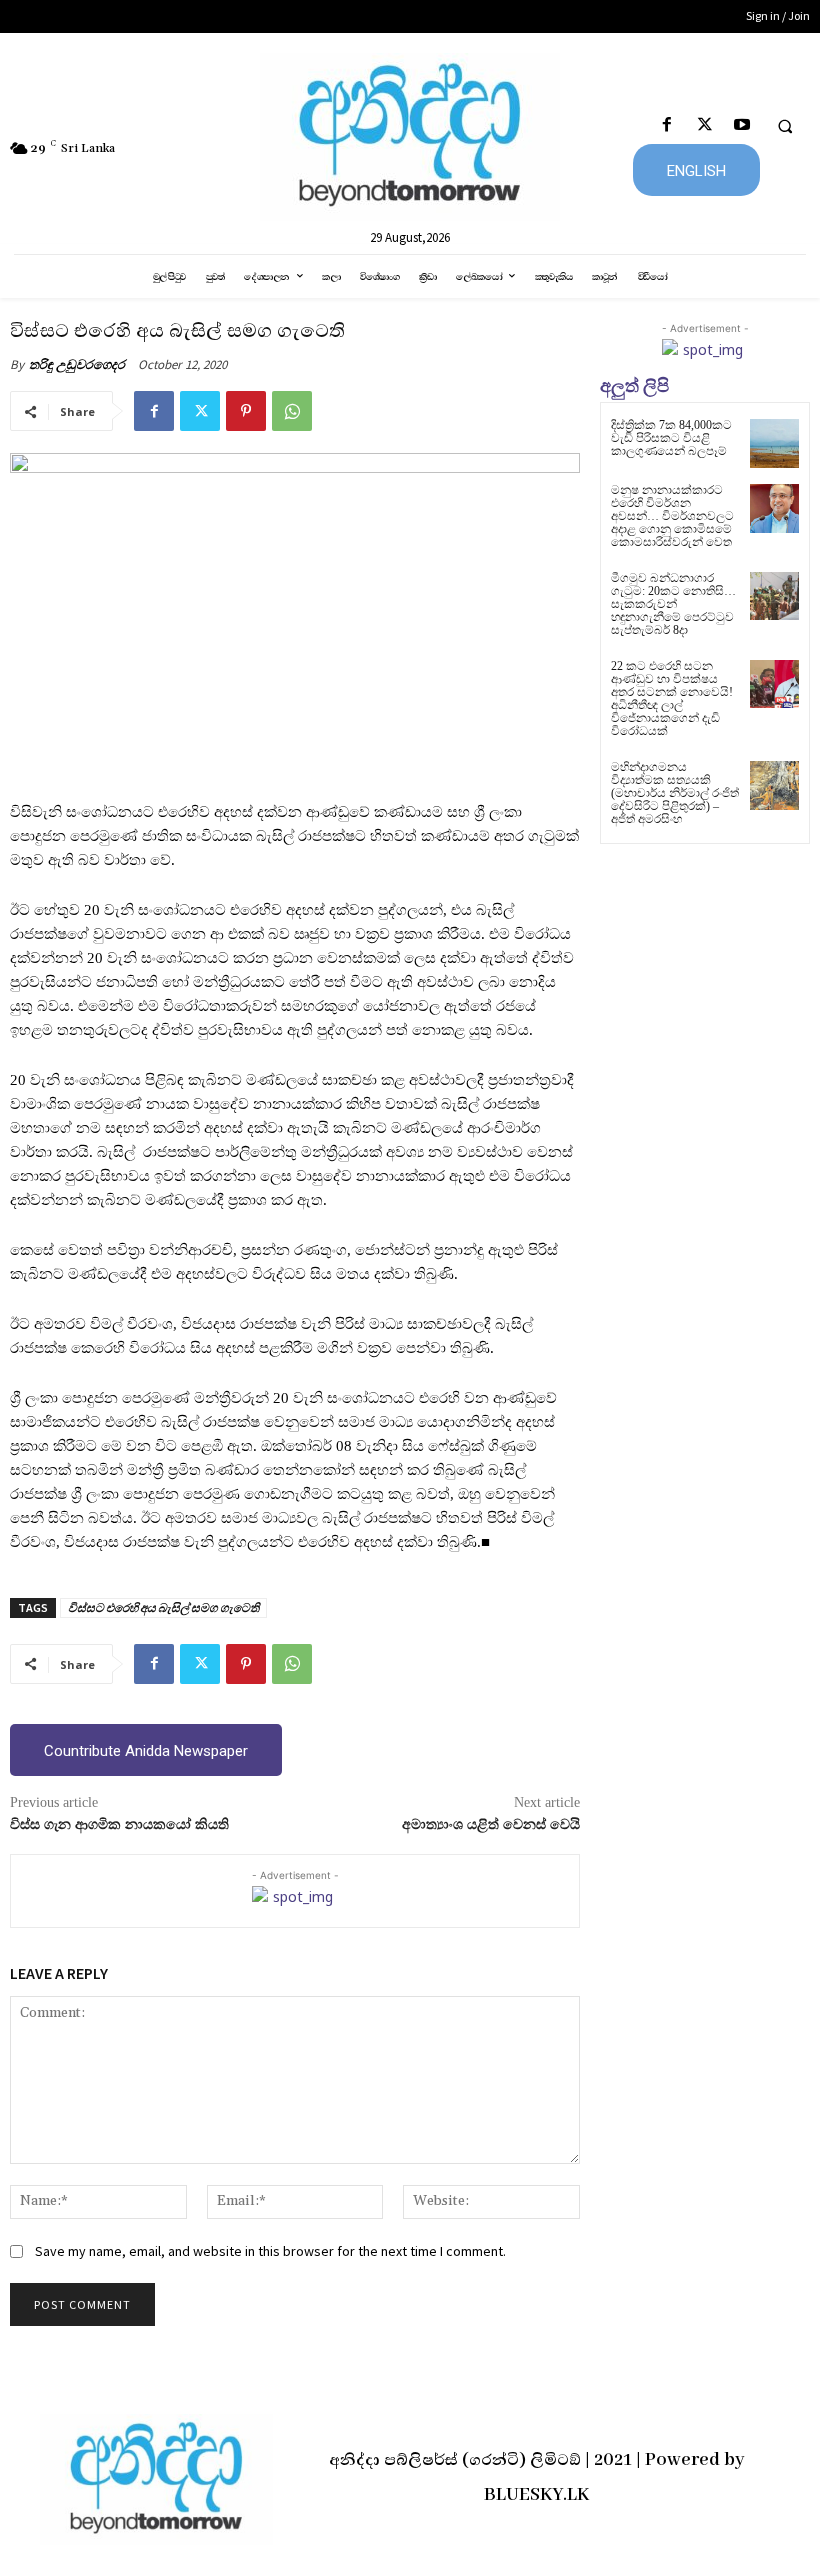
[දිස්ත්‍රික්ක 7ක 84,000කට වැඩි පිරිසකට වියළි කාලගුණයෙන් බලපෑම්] (774, 443)
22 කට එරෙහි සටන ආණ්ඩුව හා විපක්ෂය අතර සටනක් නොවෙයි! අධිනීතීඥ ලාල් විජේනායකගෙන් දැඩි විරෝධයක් (672, 699)
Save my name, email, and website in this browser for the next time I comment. (270, 2251)
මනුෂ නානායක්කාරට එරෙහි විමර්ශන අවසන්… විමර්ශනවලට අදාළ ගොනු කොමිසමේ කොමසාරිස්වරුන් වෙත (672, 516)
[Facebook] (667, 125)
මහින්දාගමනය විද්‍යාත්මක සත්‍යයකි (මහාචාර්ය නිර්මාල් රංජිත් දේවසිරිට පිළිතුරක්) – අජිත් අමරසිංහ (675, 793)
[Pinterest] (246, 411)
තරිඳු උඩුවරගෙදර (77, 364)
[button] (785, 126)
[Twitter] (704, 125)
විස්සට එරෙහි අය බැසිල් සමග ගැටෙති (163, 1607)
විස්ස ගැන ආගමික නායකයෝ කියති (119, 1825)
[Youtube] (741, 125)
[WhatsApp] (292, 411)
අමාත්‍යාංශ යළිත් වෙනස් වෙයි (491, 1825)
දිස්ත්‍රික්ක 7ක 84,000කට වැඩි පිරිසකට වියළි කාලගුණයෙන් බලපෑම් (671, 438)
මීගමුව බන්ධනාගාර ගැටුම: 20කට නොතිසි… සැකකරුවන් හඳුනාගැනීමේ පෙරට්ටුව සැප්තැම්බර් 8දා (673, 604)
